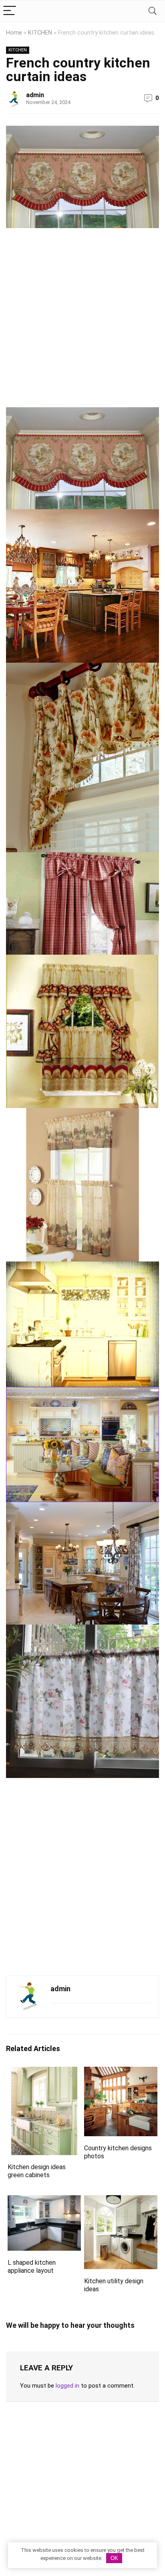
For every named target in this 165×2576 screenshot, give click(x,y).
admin (35, 95)
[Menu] (10, 11)
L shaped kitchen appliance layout (32, 2267)
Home (14, 33)
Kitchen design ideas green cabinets (37, 2171)
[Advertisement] (82, 321)
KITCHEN (40, 33)
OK (114, 2558)
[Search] (153, 11)
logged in (67, 2386)
